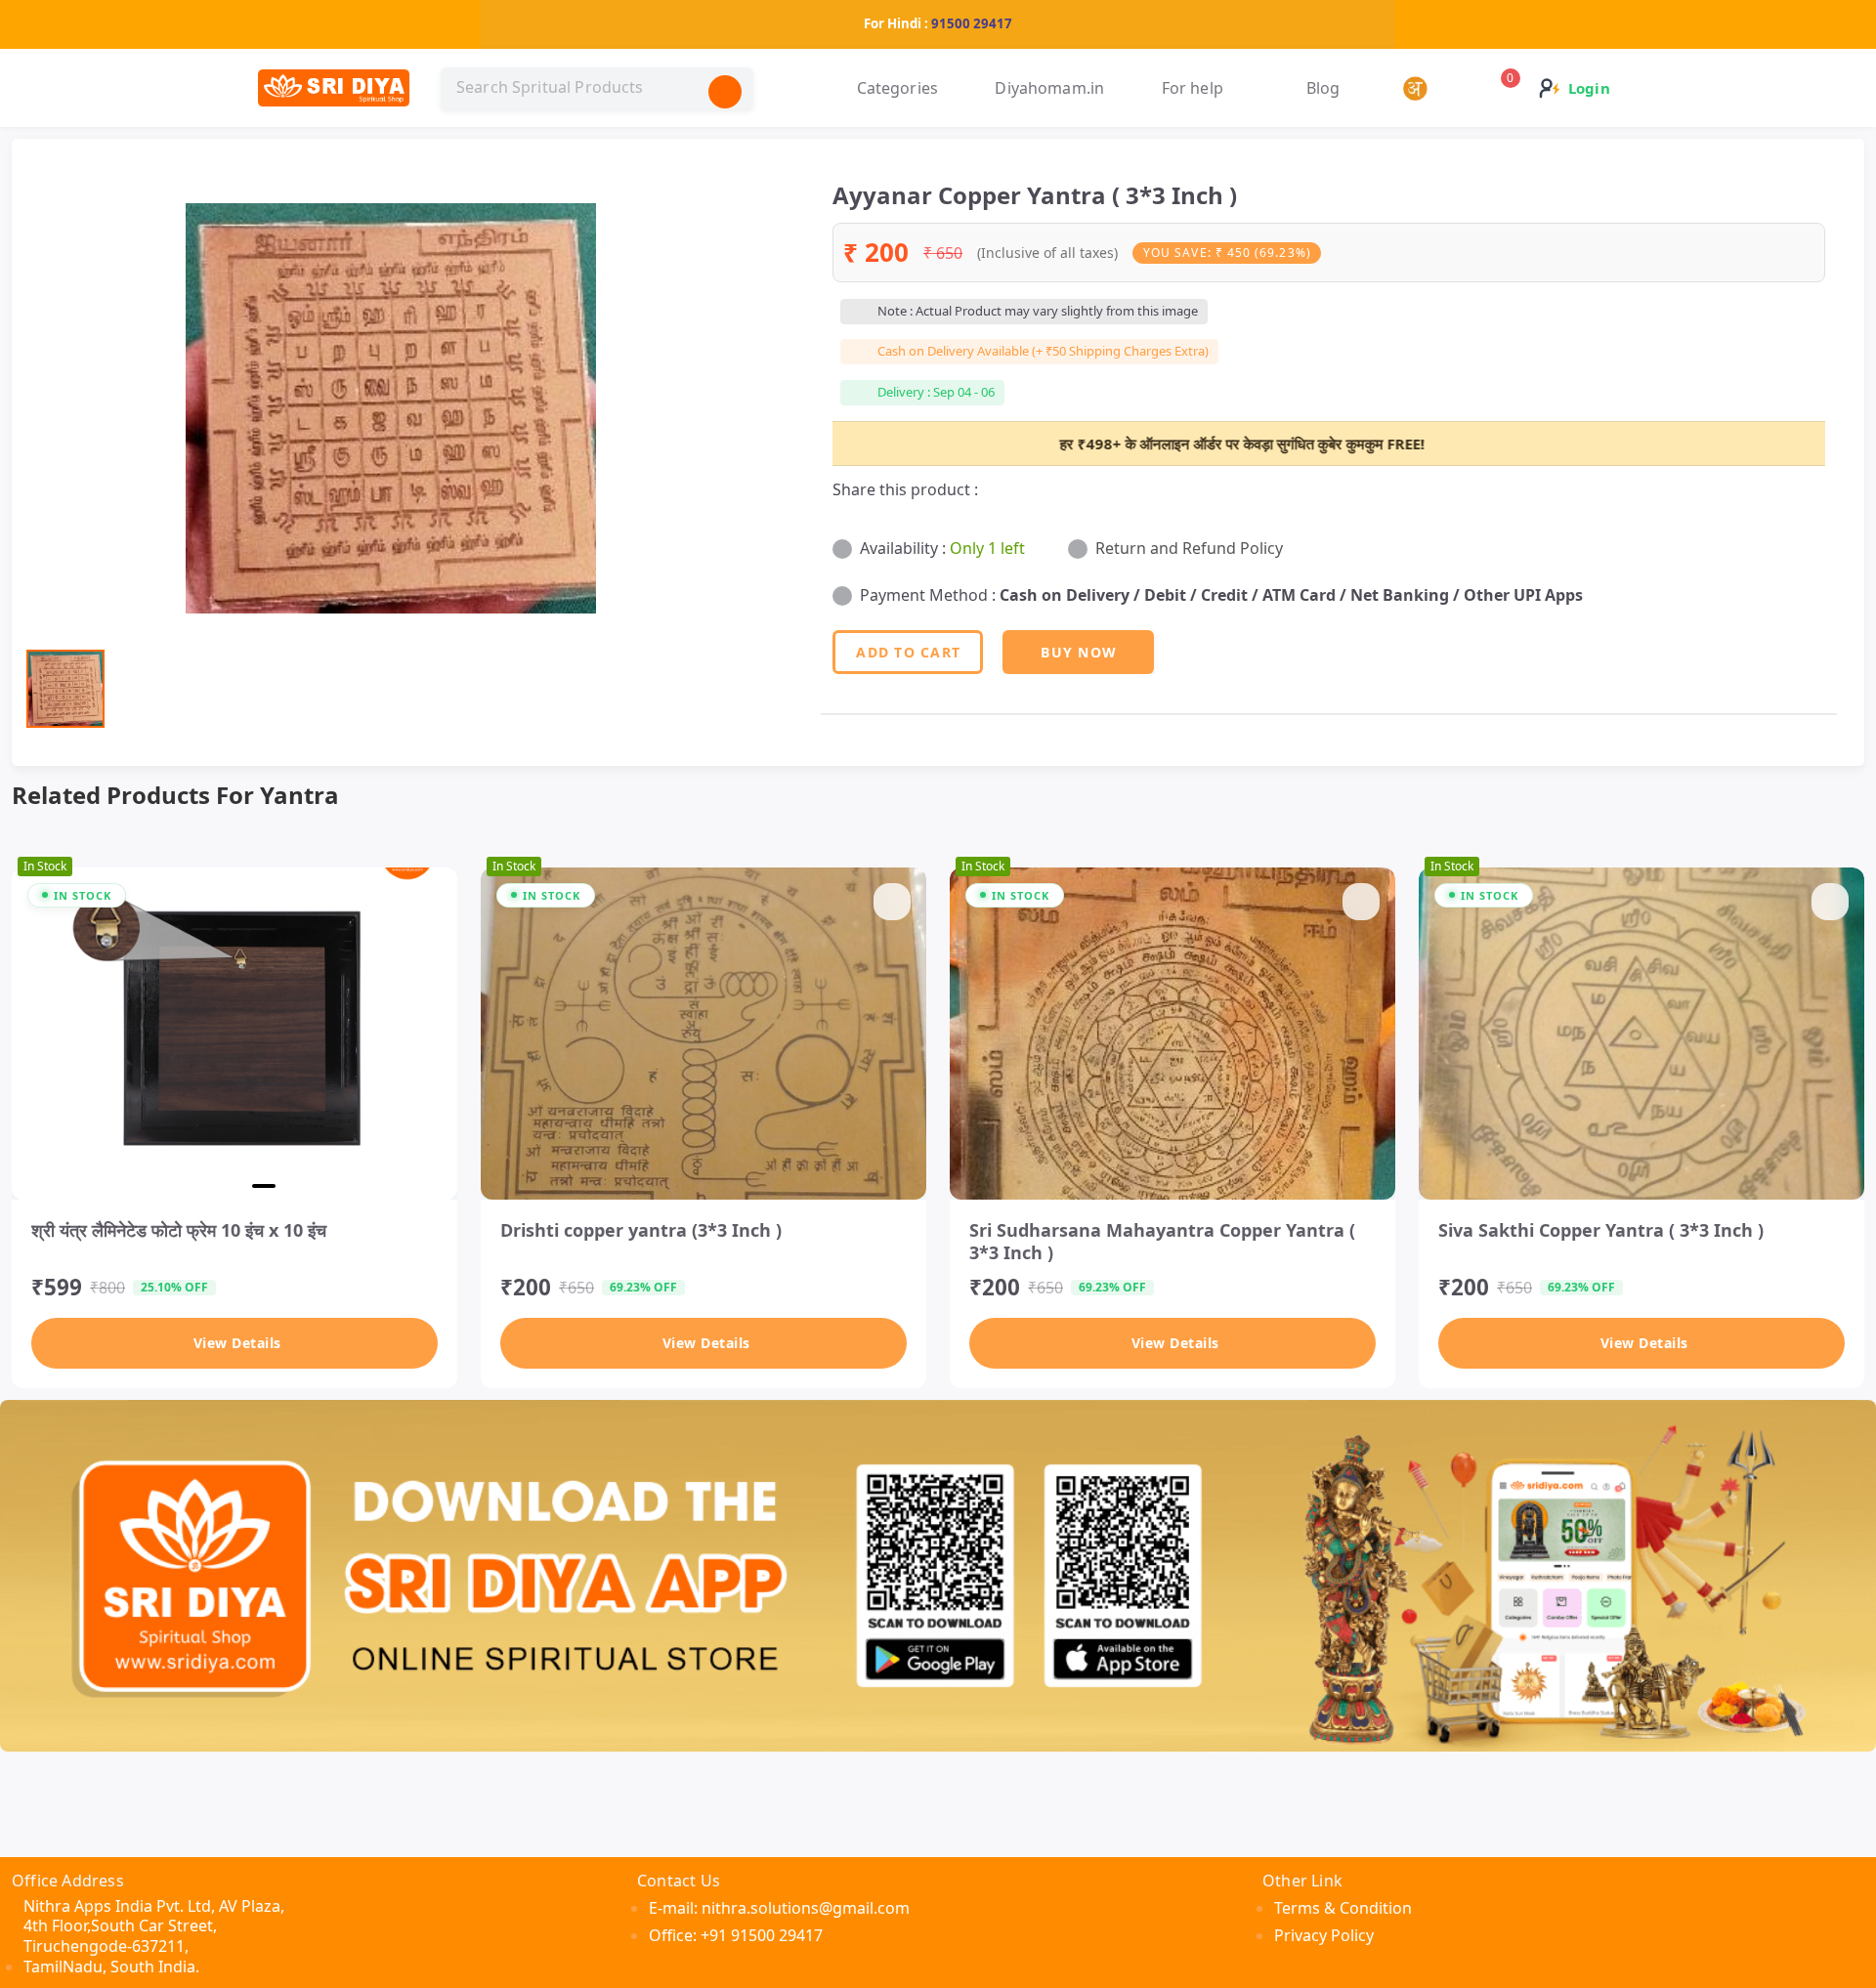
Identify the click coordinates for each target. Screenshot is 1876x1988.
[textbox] (597, 88)
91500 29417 (972, 23)
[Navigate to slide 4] (264, 1186)
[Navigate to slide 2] (201, 1186)
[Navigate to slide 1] (172, 1186)
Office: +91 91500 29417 (736, 1935)
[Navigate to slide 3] (231, 1186)
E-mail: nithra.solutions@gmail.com (779, 1908)
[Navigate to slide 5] (297, 1186)
